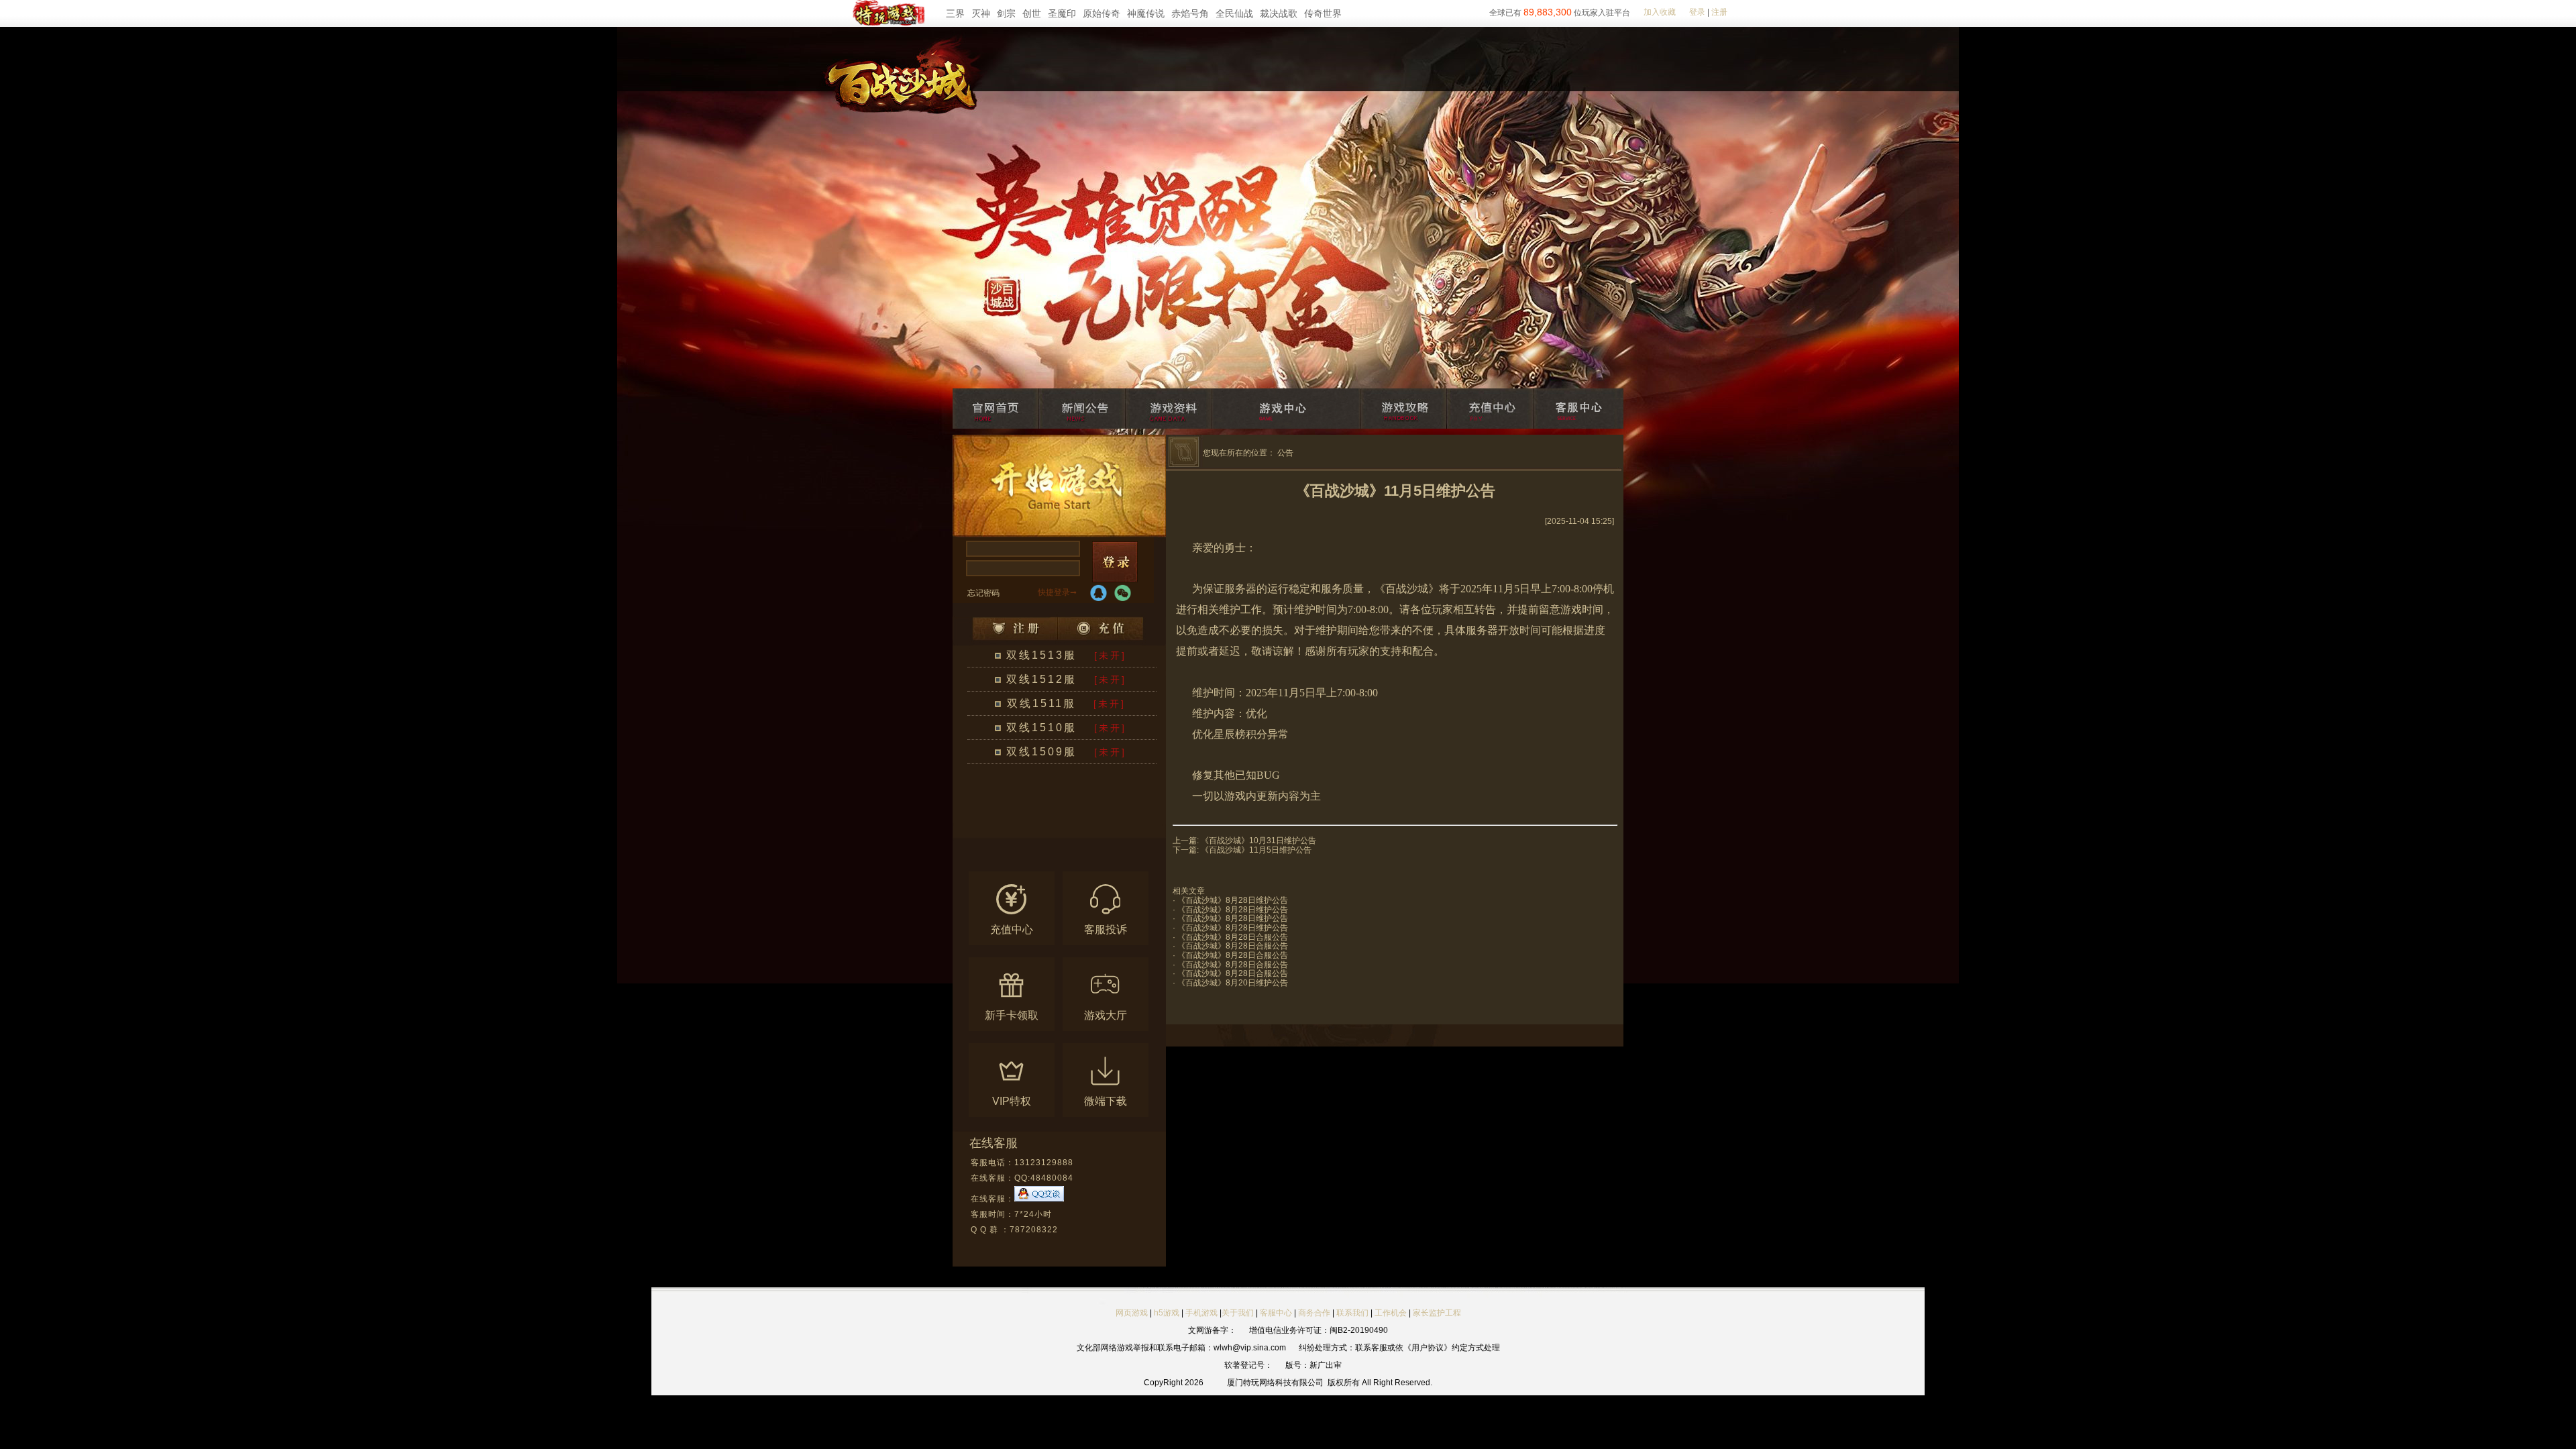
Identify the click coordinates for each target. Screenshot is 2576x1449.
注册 (1719, 12)
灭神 (981, 13)
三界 (955, 13)
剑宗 (1006, 13)
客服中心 (1276, 1313)
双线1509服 (1041, 752)
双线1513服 (1041, 655)
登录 (1697, 12)
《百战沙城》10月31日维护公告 (1258, 841)
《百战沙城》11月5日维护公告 (1256, 850)
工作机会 (1391, 1313)
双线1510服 (1041, 728)
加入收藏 (1660, 12)
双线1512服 (1041, 679)
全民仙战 (1234, 13)
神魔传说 (1146, 13)
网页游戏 (1132, 1313)
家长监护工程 (1437, 1313)
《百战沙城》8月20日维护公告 (1233, 983)
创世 (1032, 13)
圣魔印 (1062, 13)
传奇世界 (1323, 13)
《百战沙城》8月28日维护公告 (1233, 900)
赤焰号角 (1190, 13)
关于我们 (1238, 1313)
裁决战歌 (1279, 13)
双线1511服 (1041, 703)
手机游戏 (1201, 1313)
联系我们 (1353, 1313)
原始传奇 (1102, 13)
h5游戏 (1167, 1313)
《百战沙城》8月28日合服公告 (1233, 937)
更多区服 (1103, 830)
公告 (1285, 453)
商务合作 (1314, 1313)
